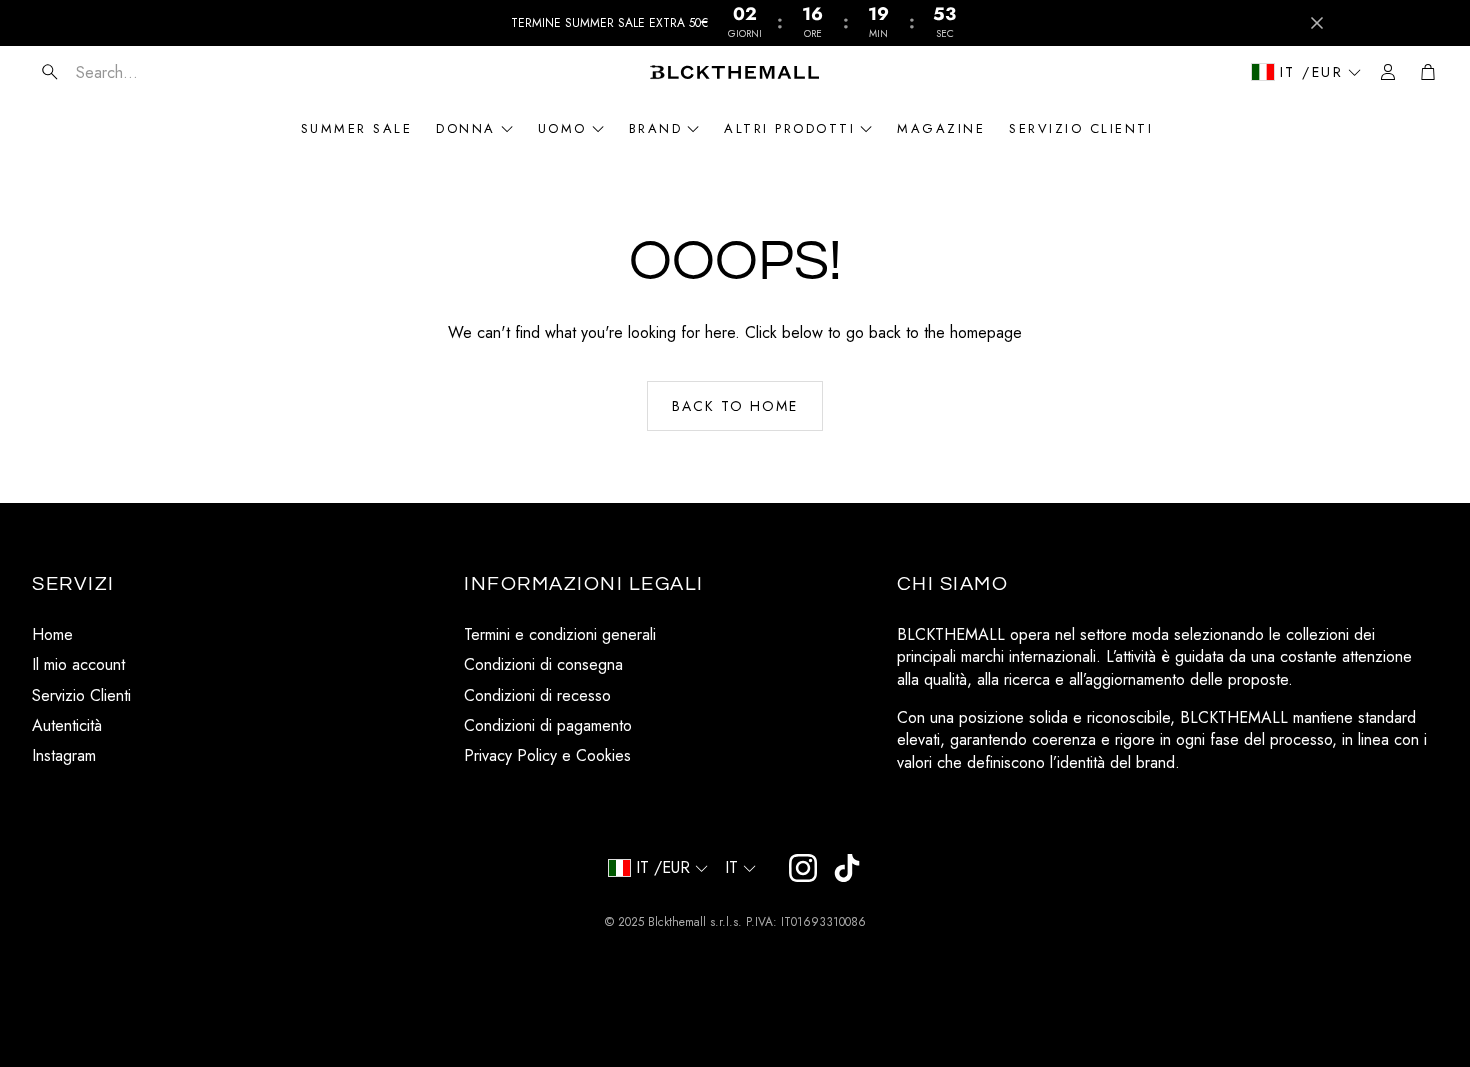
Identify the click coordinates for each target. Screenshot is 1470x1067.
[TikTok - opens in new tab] (847, 868)
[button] (151, 72)
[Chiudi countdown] (1317, 23)
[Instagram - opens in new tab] (803, 868)
